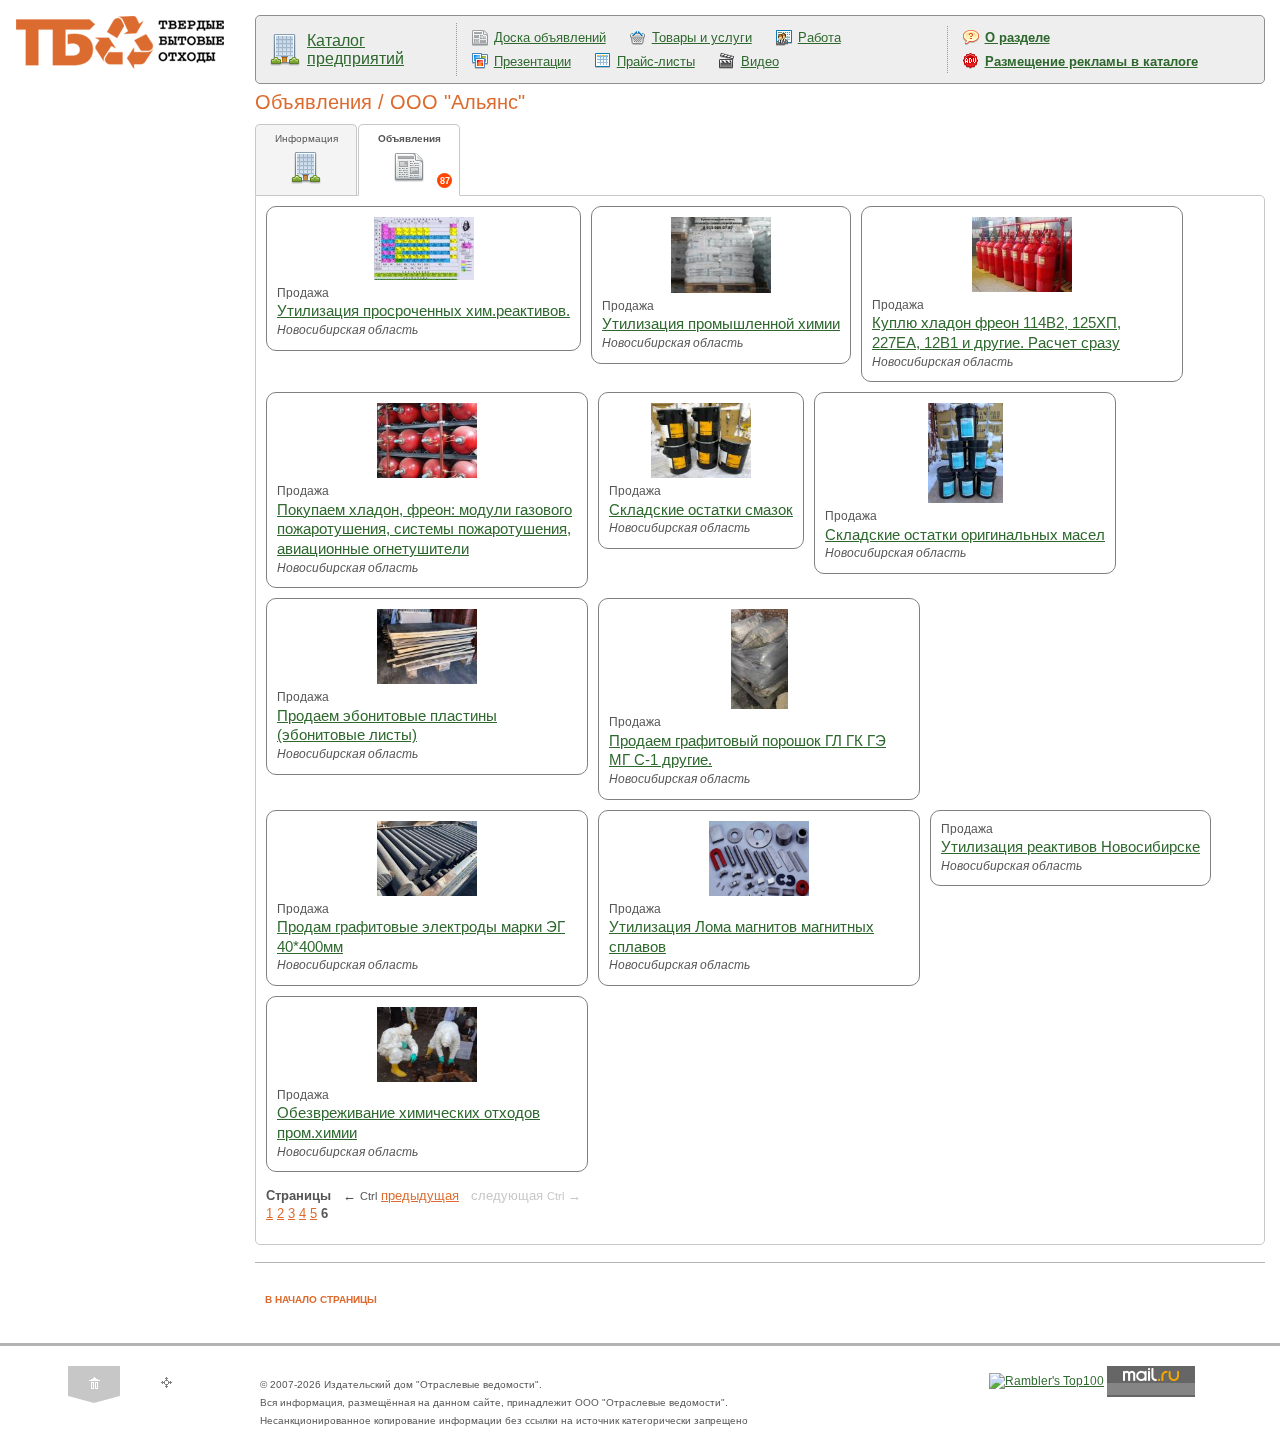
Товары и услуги (702, 37)
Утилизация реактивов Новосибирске (1070, 846)
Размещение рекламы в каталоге (1091, 61)
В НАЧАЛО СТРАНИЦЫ (321, 1299)
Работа (819, 37)
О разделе (1017, 37)
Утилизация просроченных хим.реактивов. (423, 310)
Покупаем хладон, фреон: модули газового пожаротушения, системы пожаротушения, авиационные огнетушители (424, 529)
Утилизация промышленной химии (721, 323)
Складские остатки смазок (701, 509)
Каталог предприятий (355, 49)
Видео (760, 61)
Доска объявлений (550, 37)
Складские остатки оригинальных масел (965, 534)
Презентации (532, 61)
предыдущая (420, 1195)
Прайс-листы (656, 61)
